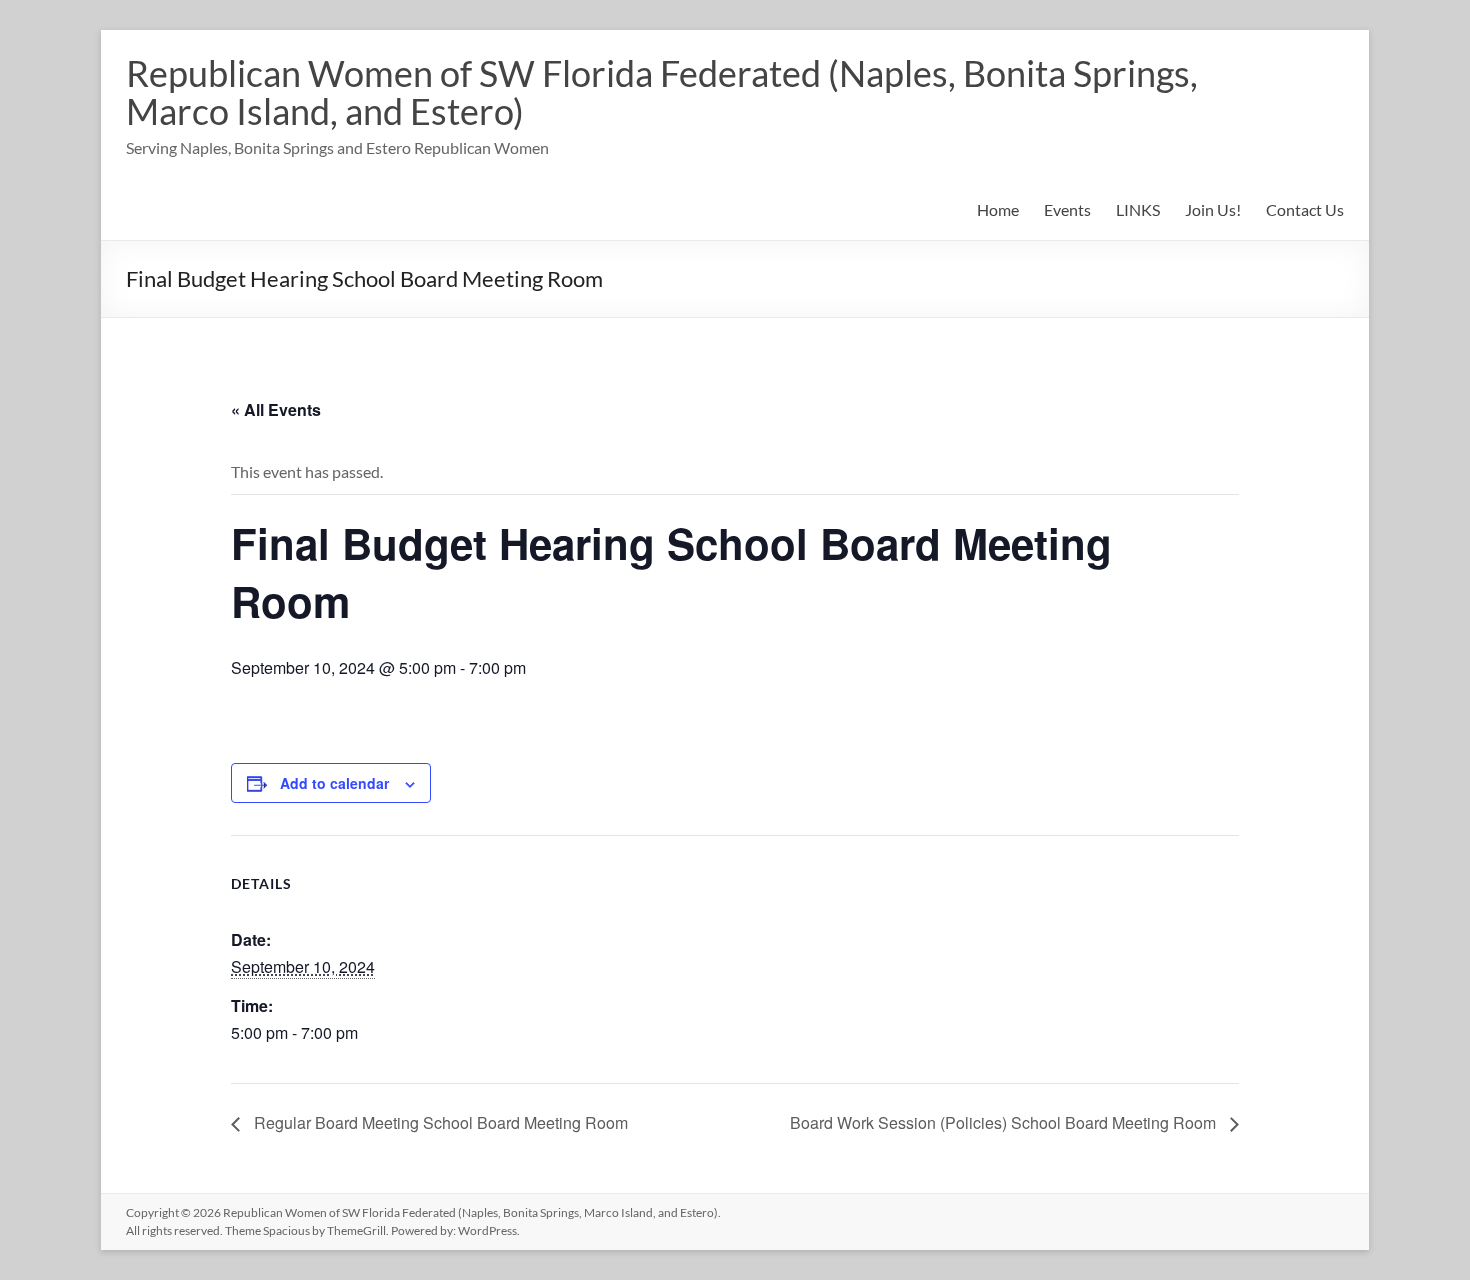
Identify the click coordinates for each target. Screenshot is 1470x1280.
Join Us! (1213, 209)
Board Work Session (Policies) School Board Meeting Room (1005, 1122)
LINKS (1138, 209)
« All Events (276, 409)
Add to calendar (334, 783)
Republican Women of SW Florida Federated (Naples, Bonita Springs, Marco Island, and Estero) (662, 92)
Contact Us (1305, 209)
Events (1067, 209)
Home (998, 209)
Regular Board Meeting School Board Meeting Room (439, 1122)
